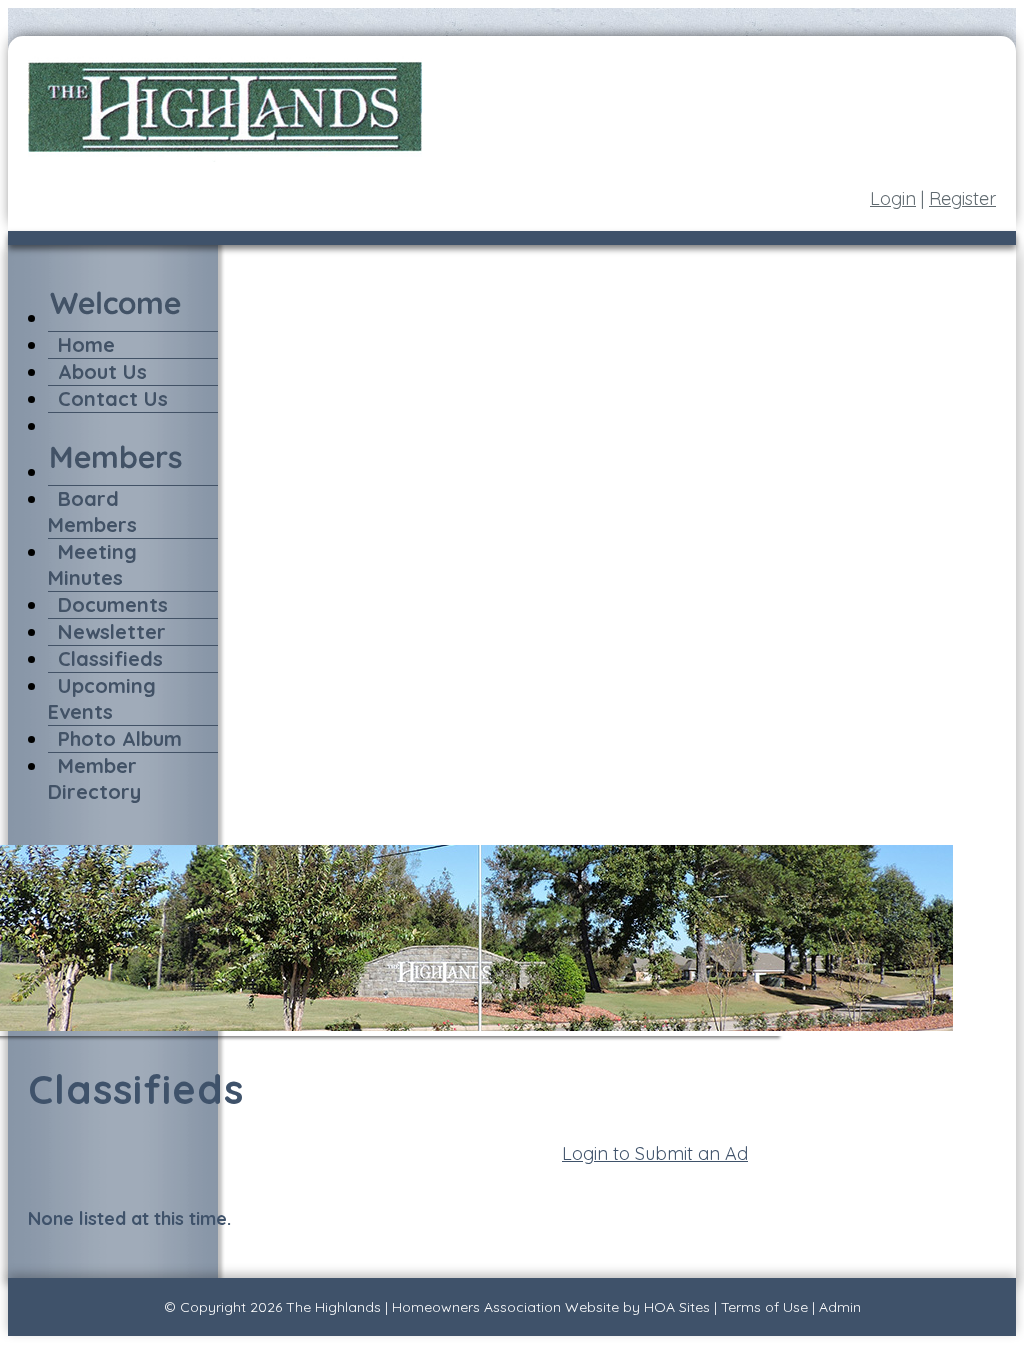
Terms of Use (764, 1307)
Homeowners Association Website (505, 1307)
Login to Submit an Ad (655, 1153)
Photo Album (120, 738)
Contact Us (113, 398)
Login (893, 198)
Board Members (92, 511)
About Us (102, 371)
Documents (113, 604)
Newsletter (112, 631)
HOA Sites (677, 1307)
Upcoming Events (102, 698)
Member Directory (94, 778)
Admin (840, 1307)
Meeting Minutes (92, 564)
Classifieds (110, 658)
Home (86, 344)
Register (962, 198)
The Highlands (333, 1307)
